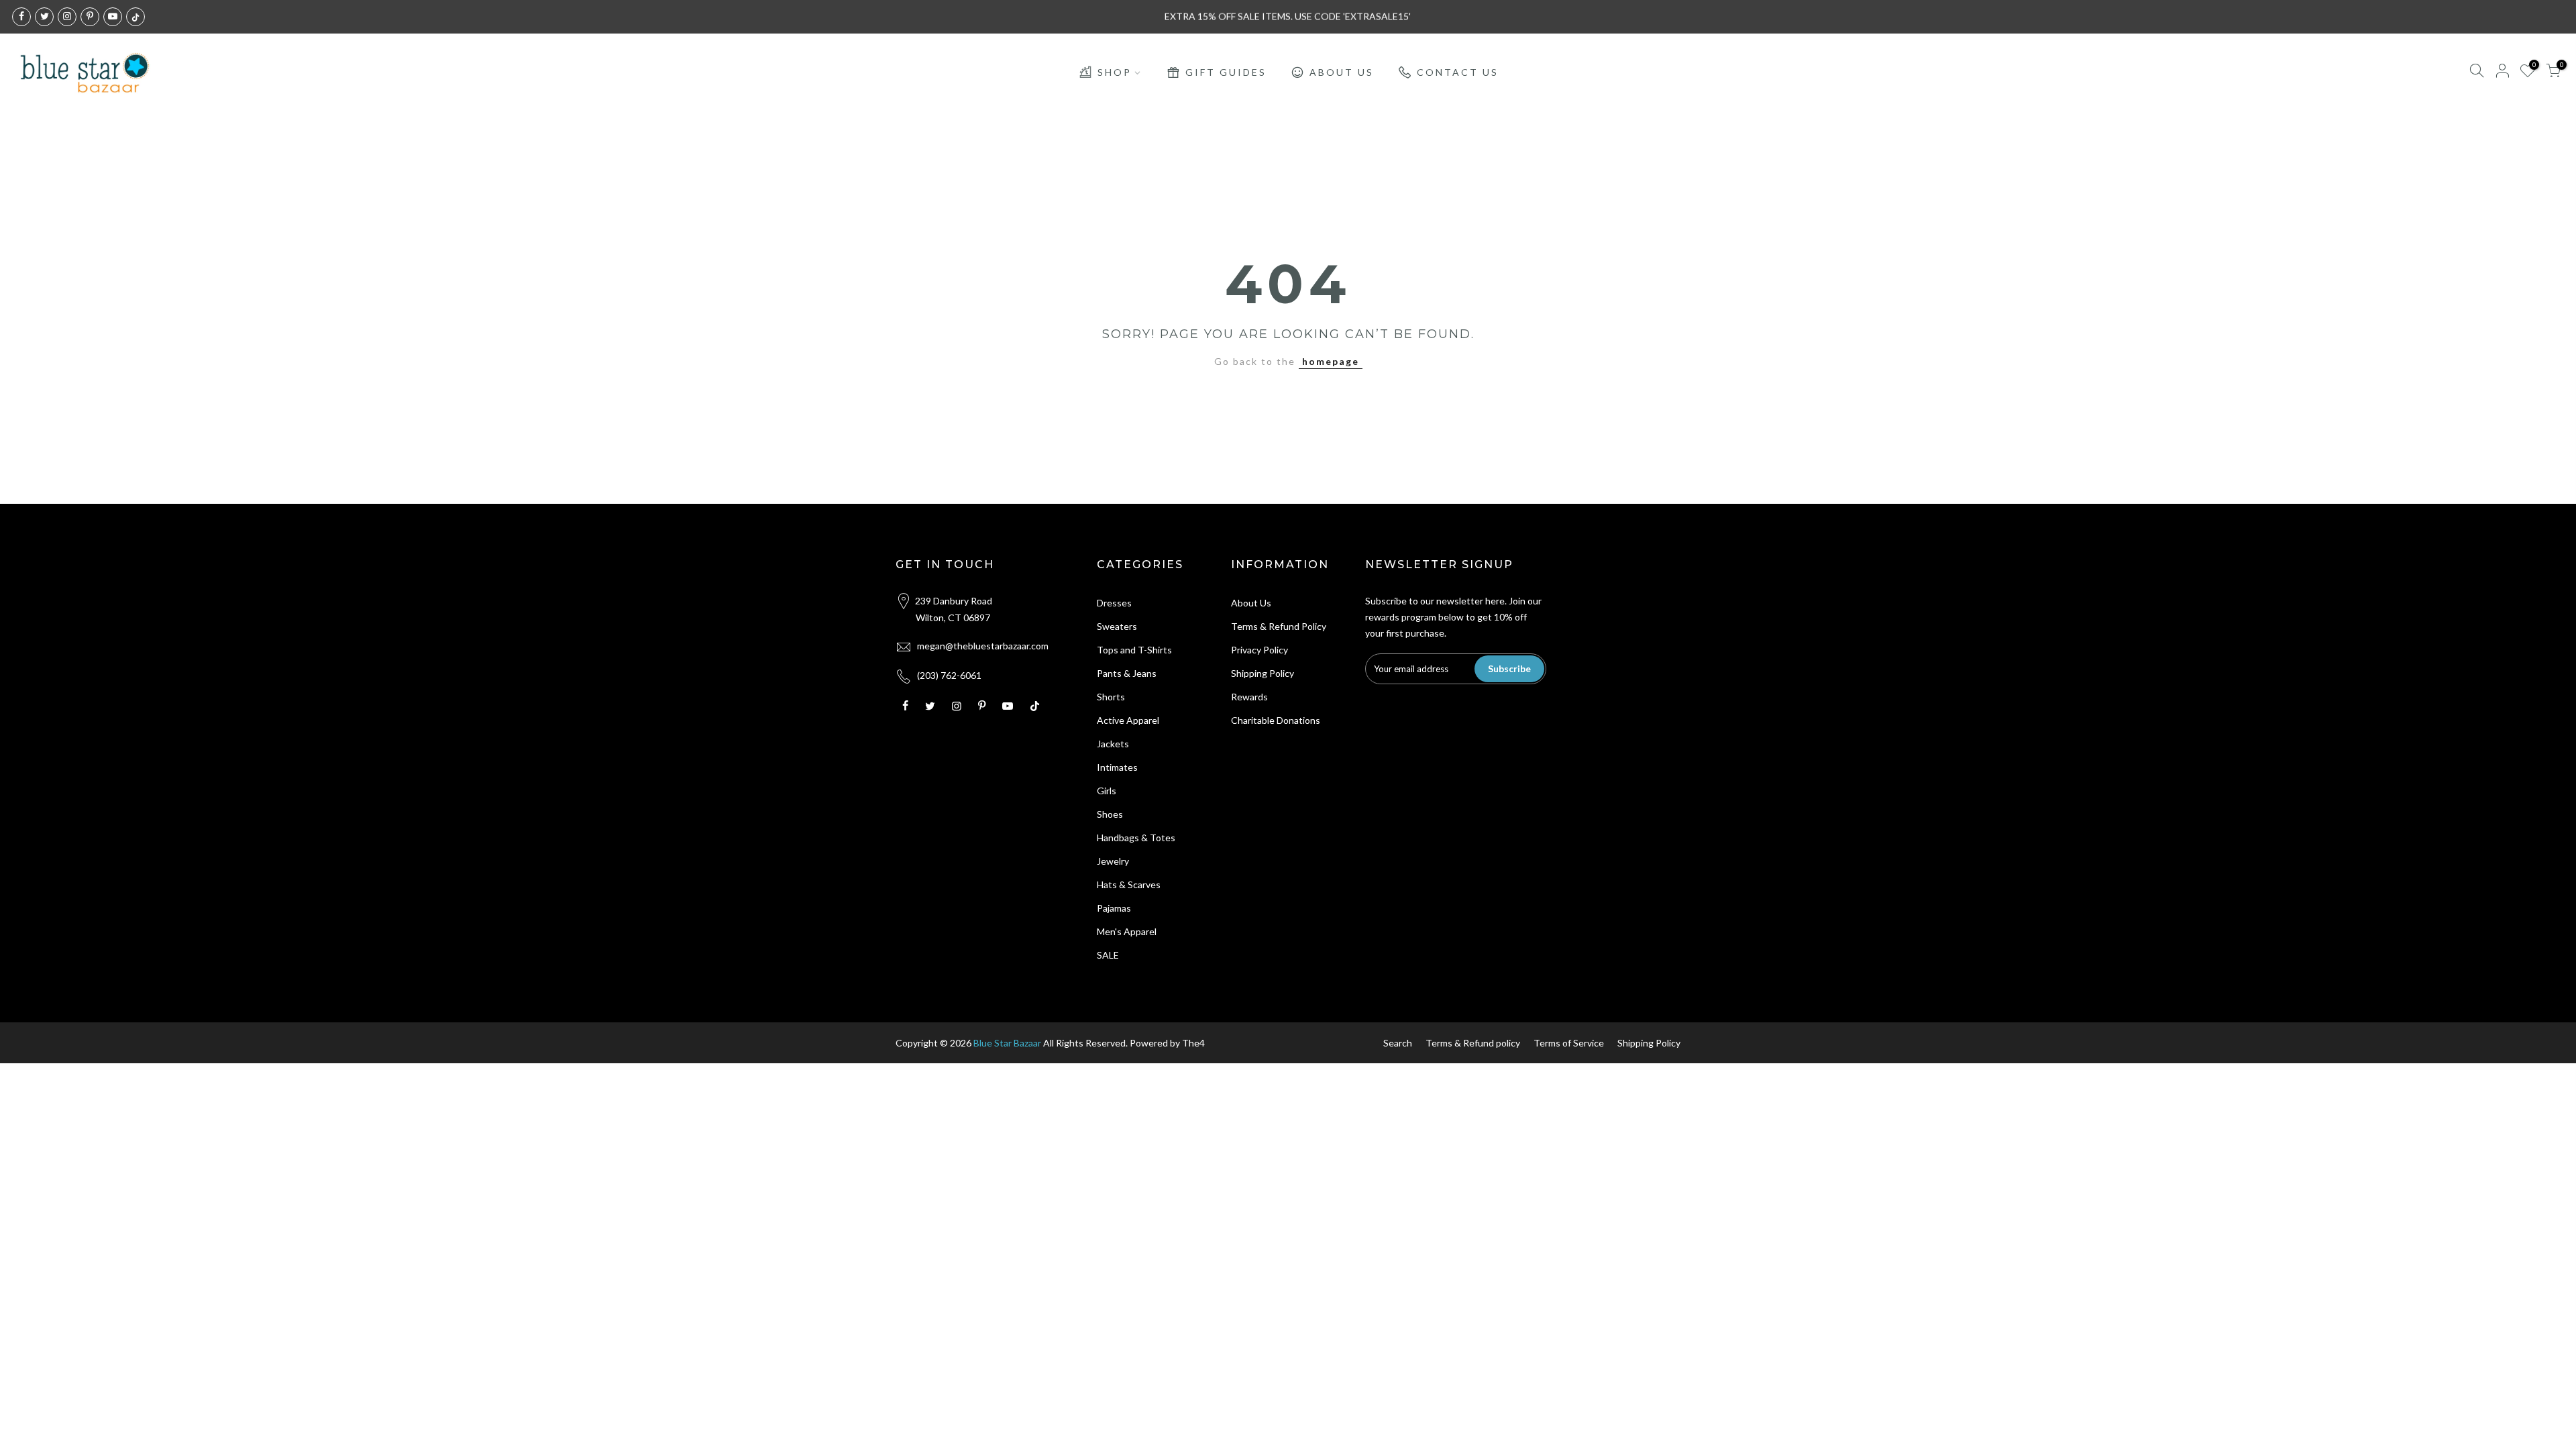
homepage (1331, 361)
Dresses (1114, 603)
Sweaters (1117, 626)
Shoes (1110, 814)
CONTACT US (1458, 72)
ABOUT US (1342, 72)
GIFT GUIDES (1226, 72)
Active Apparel (1128, 720)
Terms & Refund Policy (1279, 626)
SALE (1108, 955)
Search (1398, 1043)
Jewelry (1113, 861)
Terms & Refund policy (1473, 1043)
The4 (1193, 1043)
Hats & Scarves (1129, 884)
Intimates (1117, 767)
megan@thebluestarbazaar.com (983, 646)
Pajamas (1114, 908)
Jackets (1113, 744)
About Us (1251, 603)
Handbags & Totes (1136, 838)
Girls (1107, 791)
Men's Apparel (1127, 931)
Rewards (1249, 697)
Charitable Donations (1276, 720)
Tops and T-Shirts (1134, 650)
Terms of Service (1569, 1043)
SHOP (1115, 72)
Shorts (1111, 697)
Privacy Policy (1259, 650)
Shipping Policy (1263, 673)
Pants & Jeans (1127, 673)
